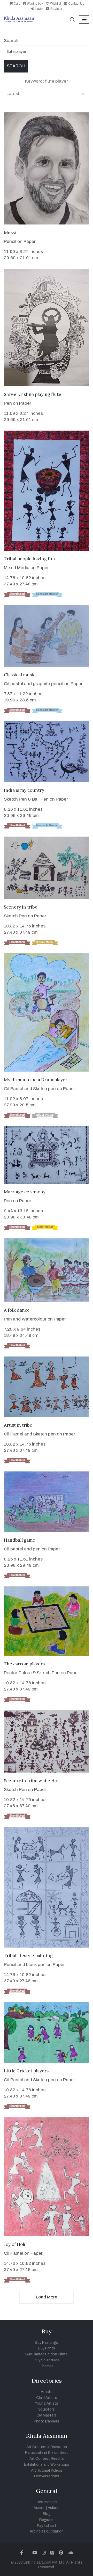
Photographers (47, 2421)
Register (56, 9)
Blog (47, 2514)
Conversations (47, 2476)
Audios (40, 2508)
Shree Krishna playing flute (33, 394)
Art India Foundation (47, 2531)
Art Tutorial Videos (47, 2470)
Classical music (20, 675)
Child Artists (47, 2398)
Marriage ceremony (25, 1192)
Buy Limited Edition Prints (47, 2354)
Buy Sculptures (47, 2360)
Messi (10, 233)
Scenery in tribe (21, 907)
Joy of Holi (15, 2244)
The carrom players (24, 1664)
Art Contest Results (47, 2459)
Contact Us (76, 4)
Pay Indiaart (47, 2526)
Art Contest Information (47, 2447)
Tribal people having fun (29, 559)
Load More (47, 2297)
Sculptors (47, 2409)
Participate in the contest (47, 2453)
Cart (16, 4)
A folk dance (17, 1310)
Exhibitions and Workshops (47, 2465)
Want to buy (34, 4)
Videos (54, 2508)
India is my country (24, 790)
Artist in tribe (18, 1425)
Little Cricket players (26, 2071)
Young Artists (47, 2403)
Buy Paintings (47, 2343)
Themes (47, 2366)
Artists (47, 2392)
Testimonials (47, 2502)
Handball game (20, 1540)
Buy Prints (47, 2348)
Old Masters (47, 2415)
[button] (73, 20)
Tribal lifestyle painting (28, 1956)
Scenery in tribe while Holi (32, 1781)
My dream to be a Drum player (36, 1080)
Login (39, 9)
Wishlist (55, 4)
